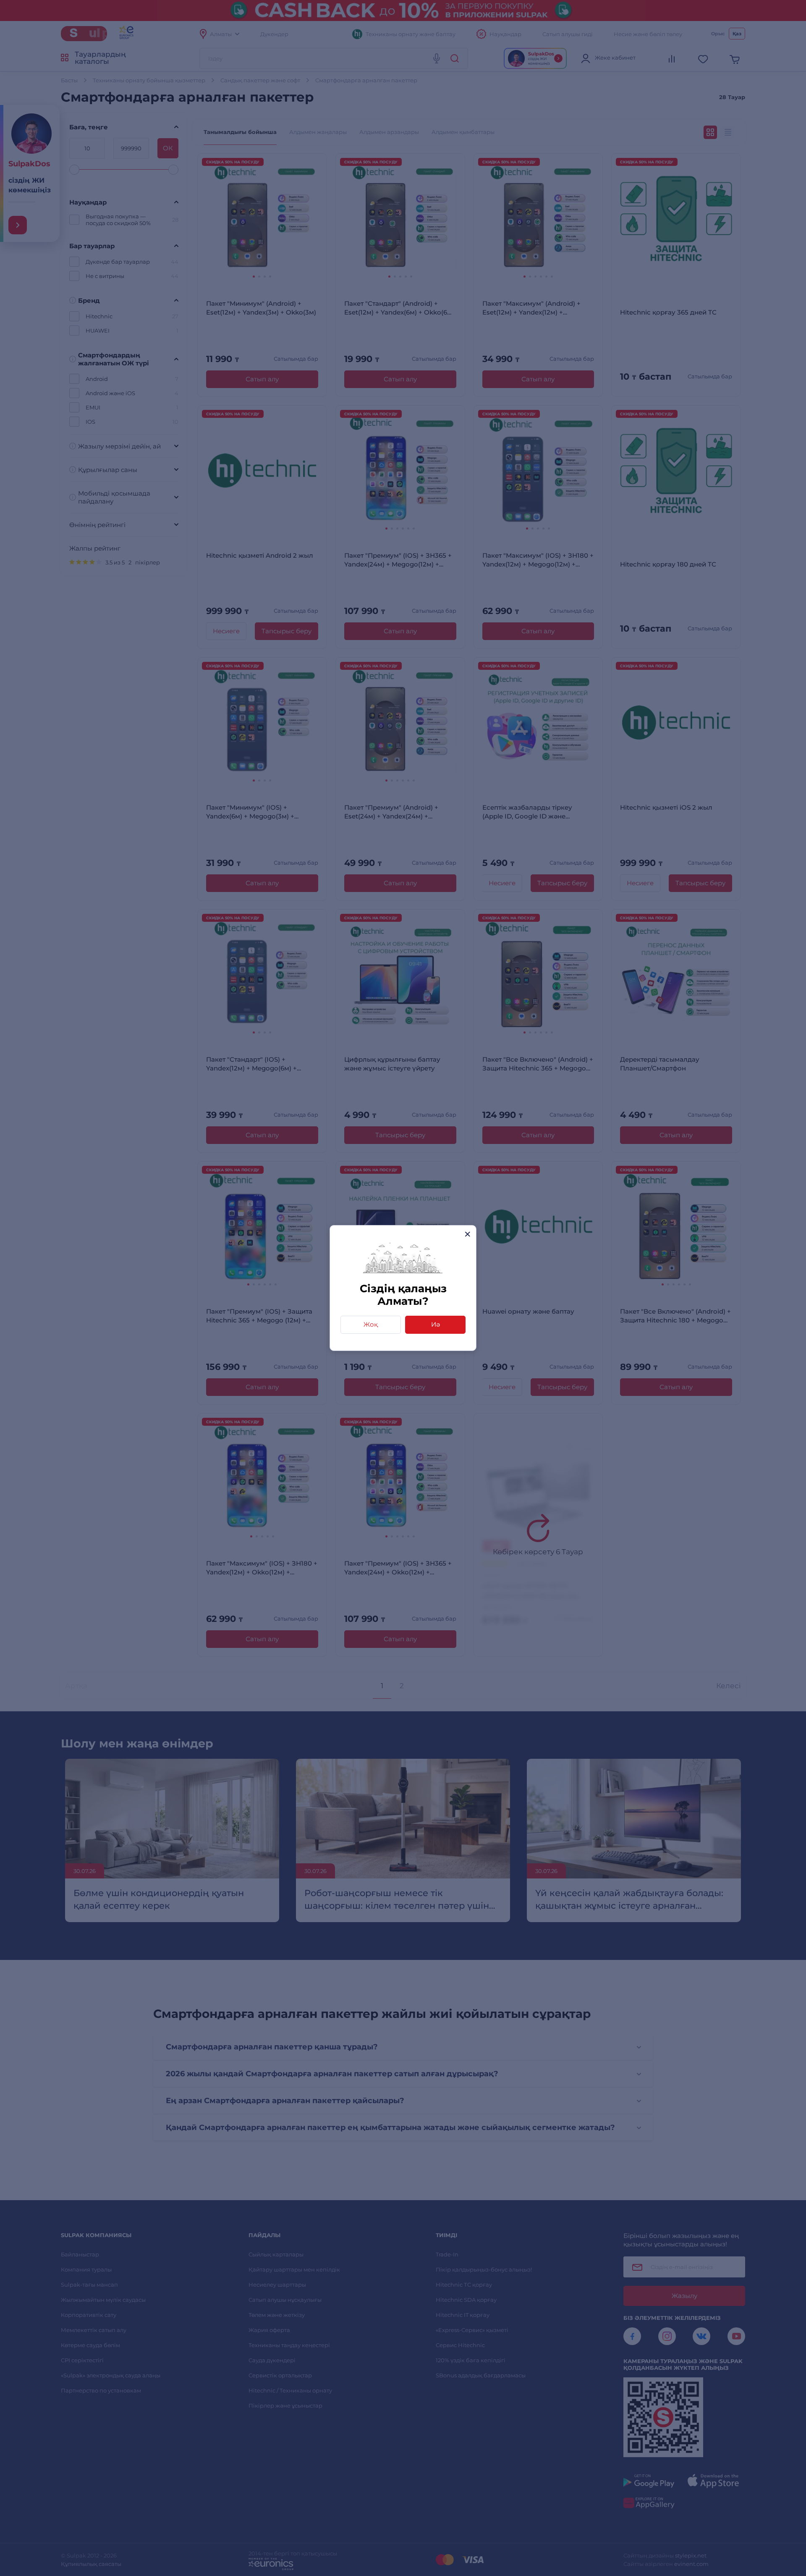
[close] (467, 1234)
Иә (436, 1324)
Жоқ (371, 1324)
